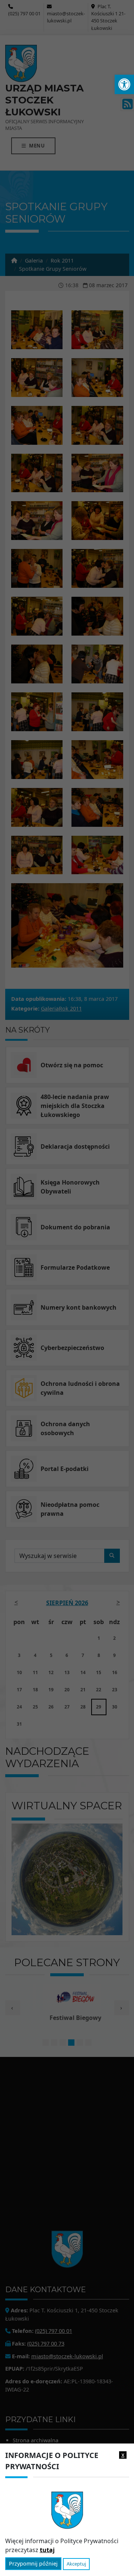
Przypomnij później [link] (33, 2563)
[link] (124, 84)
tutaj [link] (47, 2550)
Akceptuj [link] (76, 2564)
